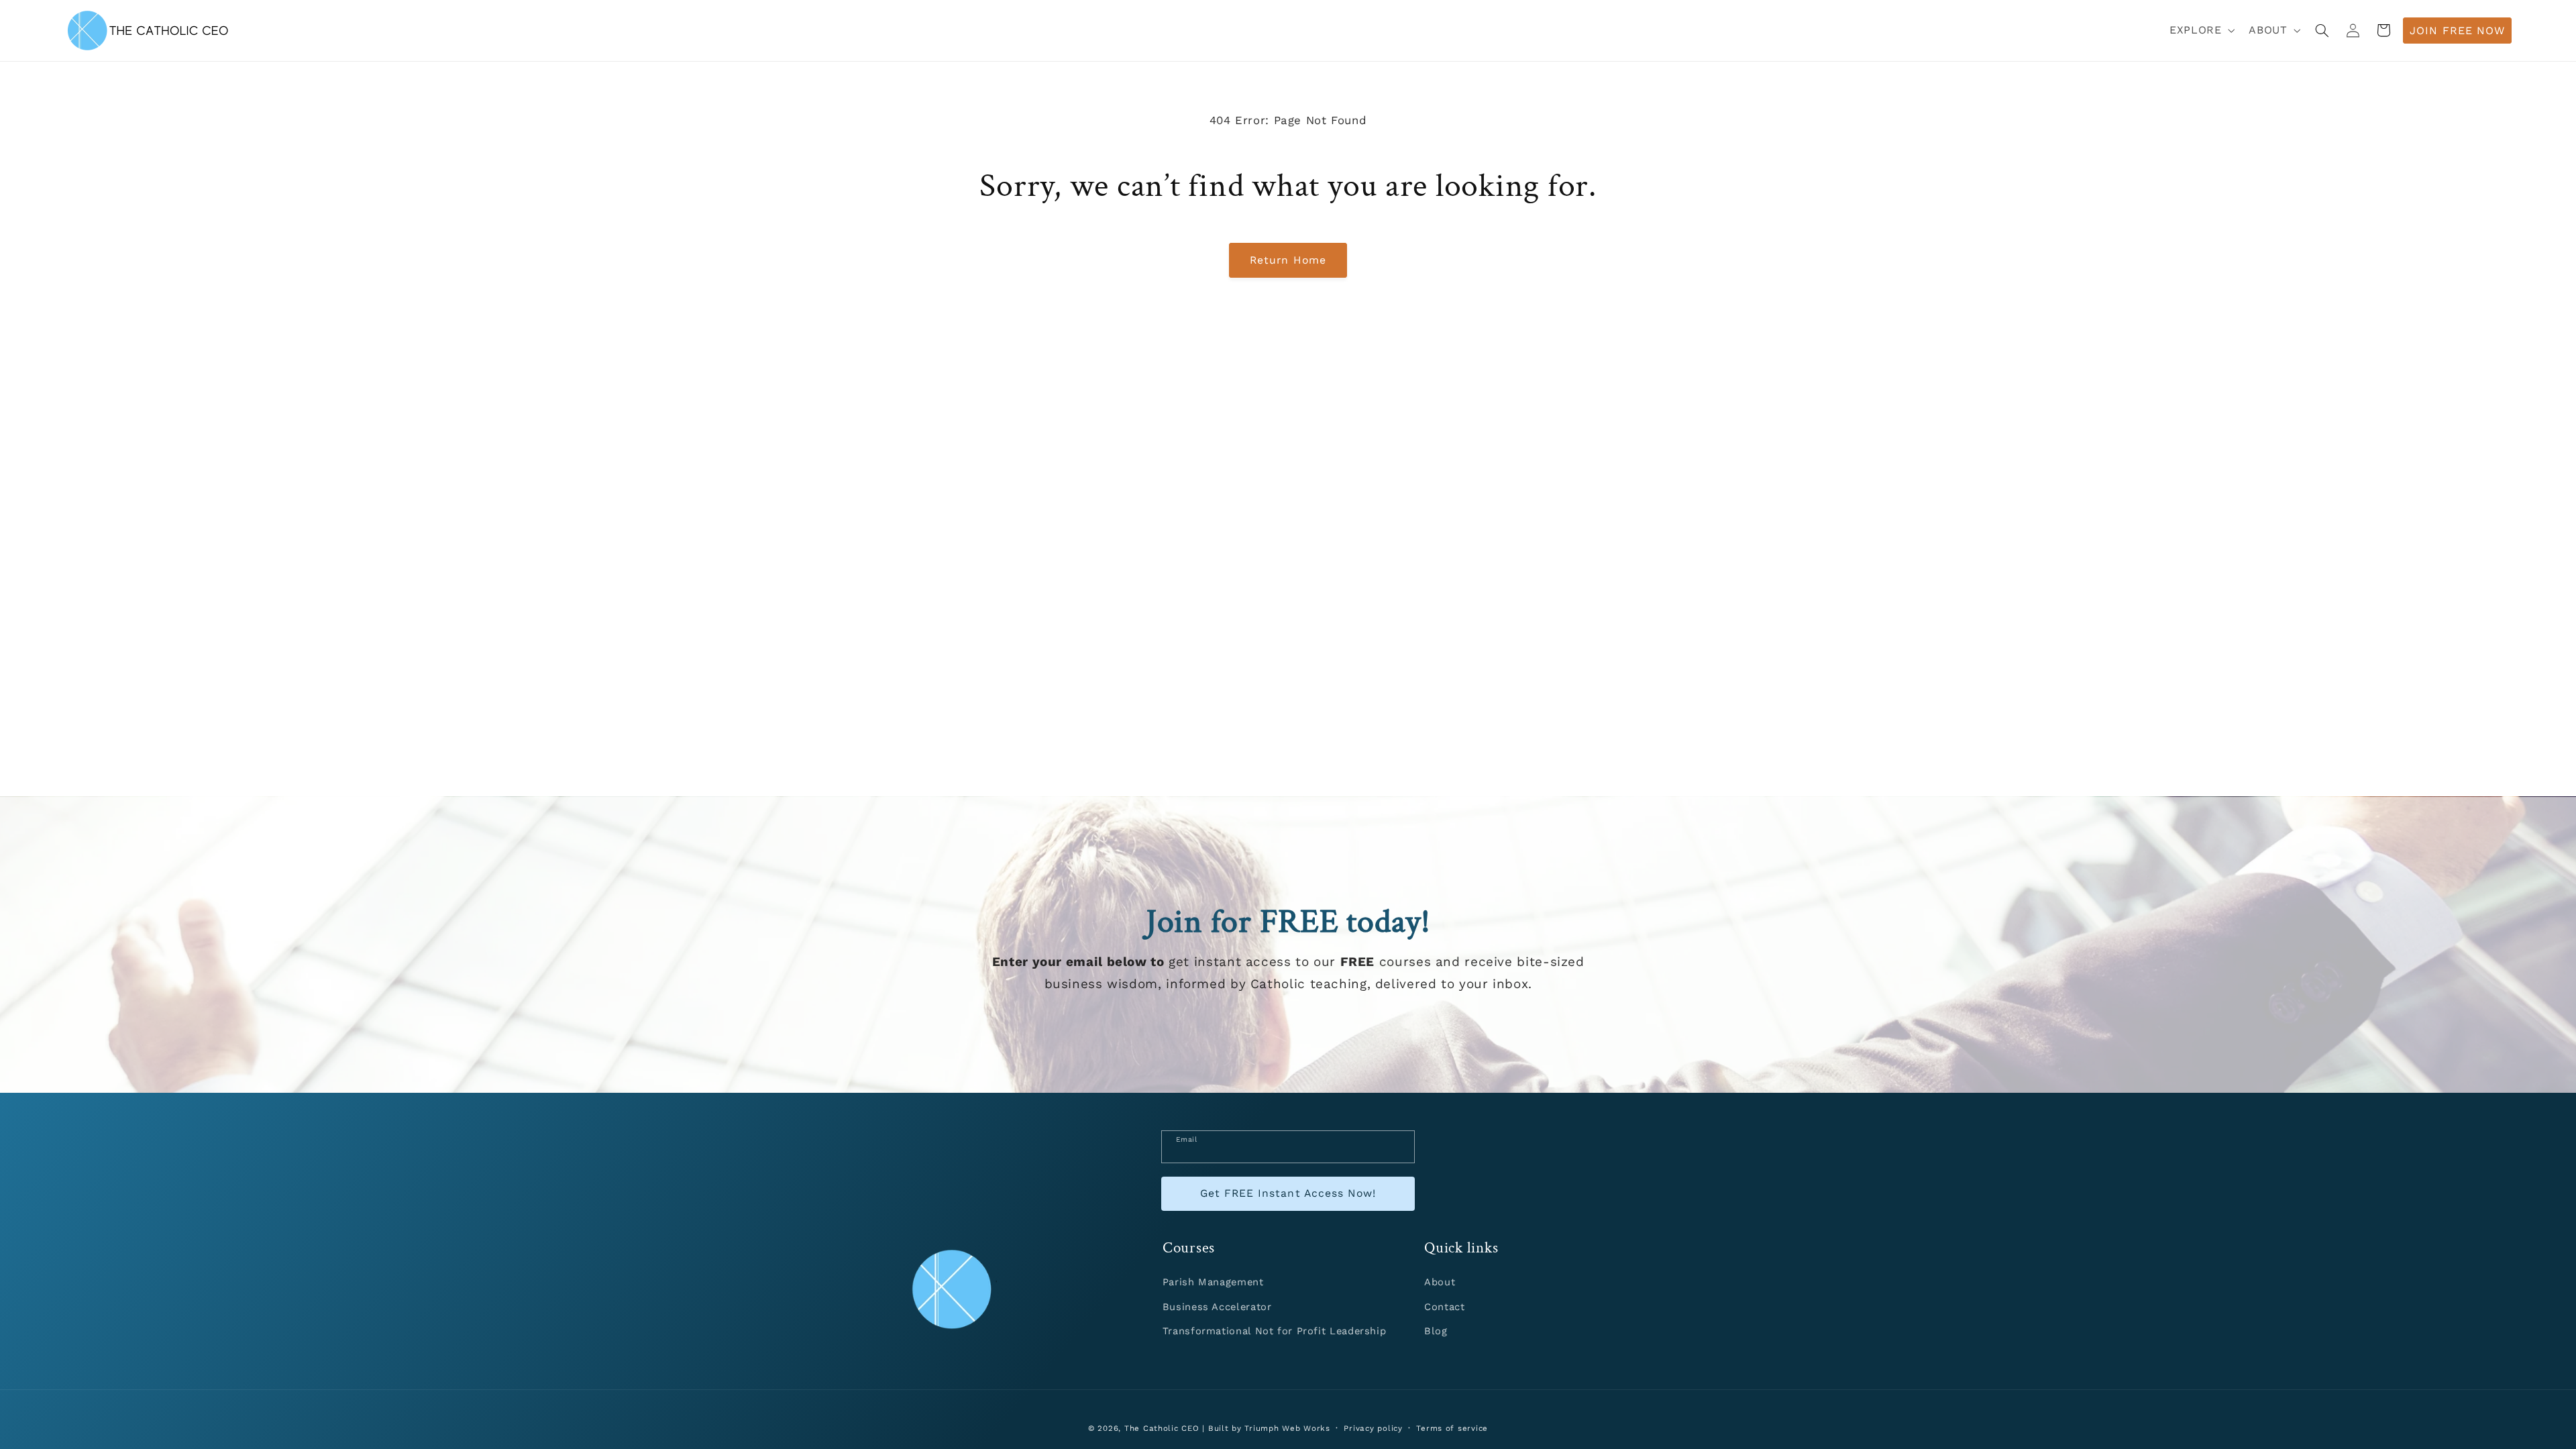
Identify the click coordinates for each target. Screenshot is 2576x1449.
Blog (1436, 1331)
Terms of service (1452, 1428)
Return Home (1288, 260)
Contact (1444, 1307)
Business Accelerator (1217, 1307)
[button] (2201, 31)
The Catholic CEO (1162, 1428)
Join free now (2457, 31)
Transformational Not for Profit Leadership (1274, 1331)
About (1440, 1282)
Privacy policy (1373, 1428)
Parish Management (1213, 1282)
